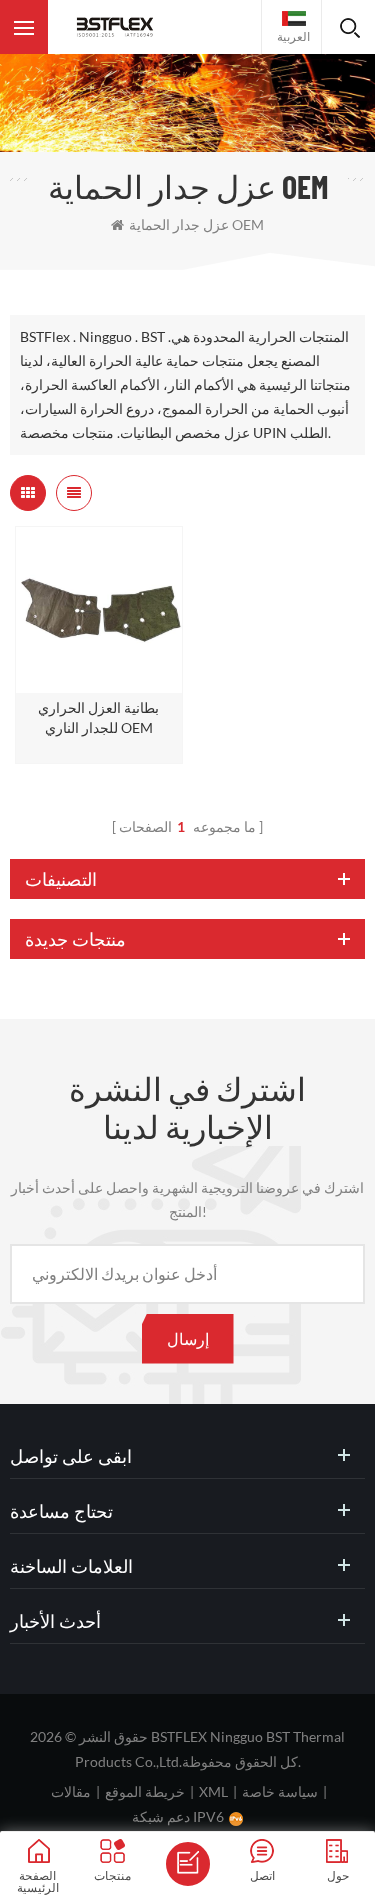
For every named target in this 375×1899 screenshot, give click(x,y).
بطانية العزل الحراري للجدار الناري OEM (98, 717)
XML (213, 1791)
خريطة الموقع (145, 1791)
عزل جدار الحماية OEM (196, 224)
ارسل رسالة (188, 1864)
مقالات (71, 1791)
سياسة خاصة (280, 1791)
